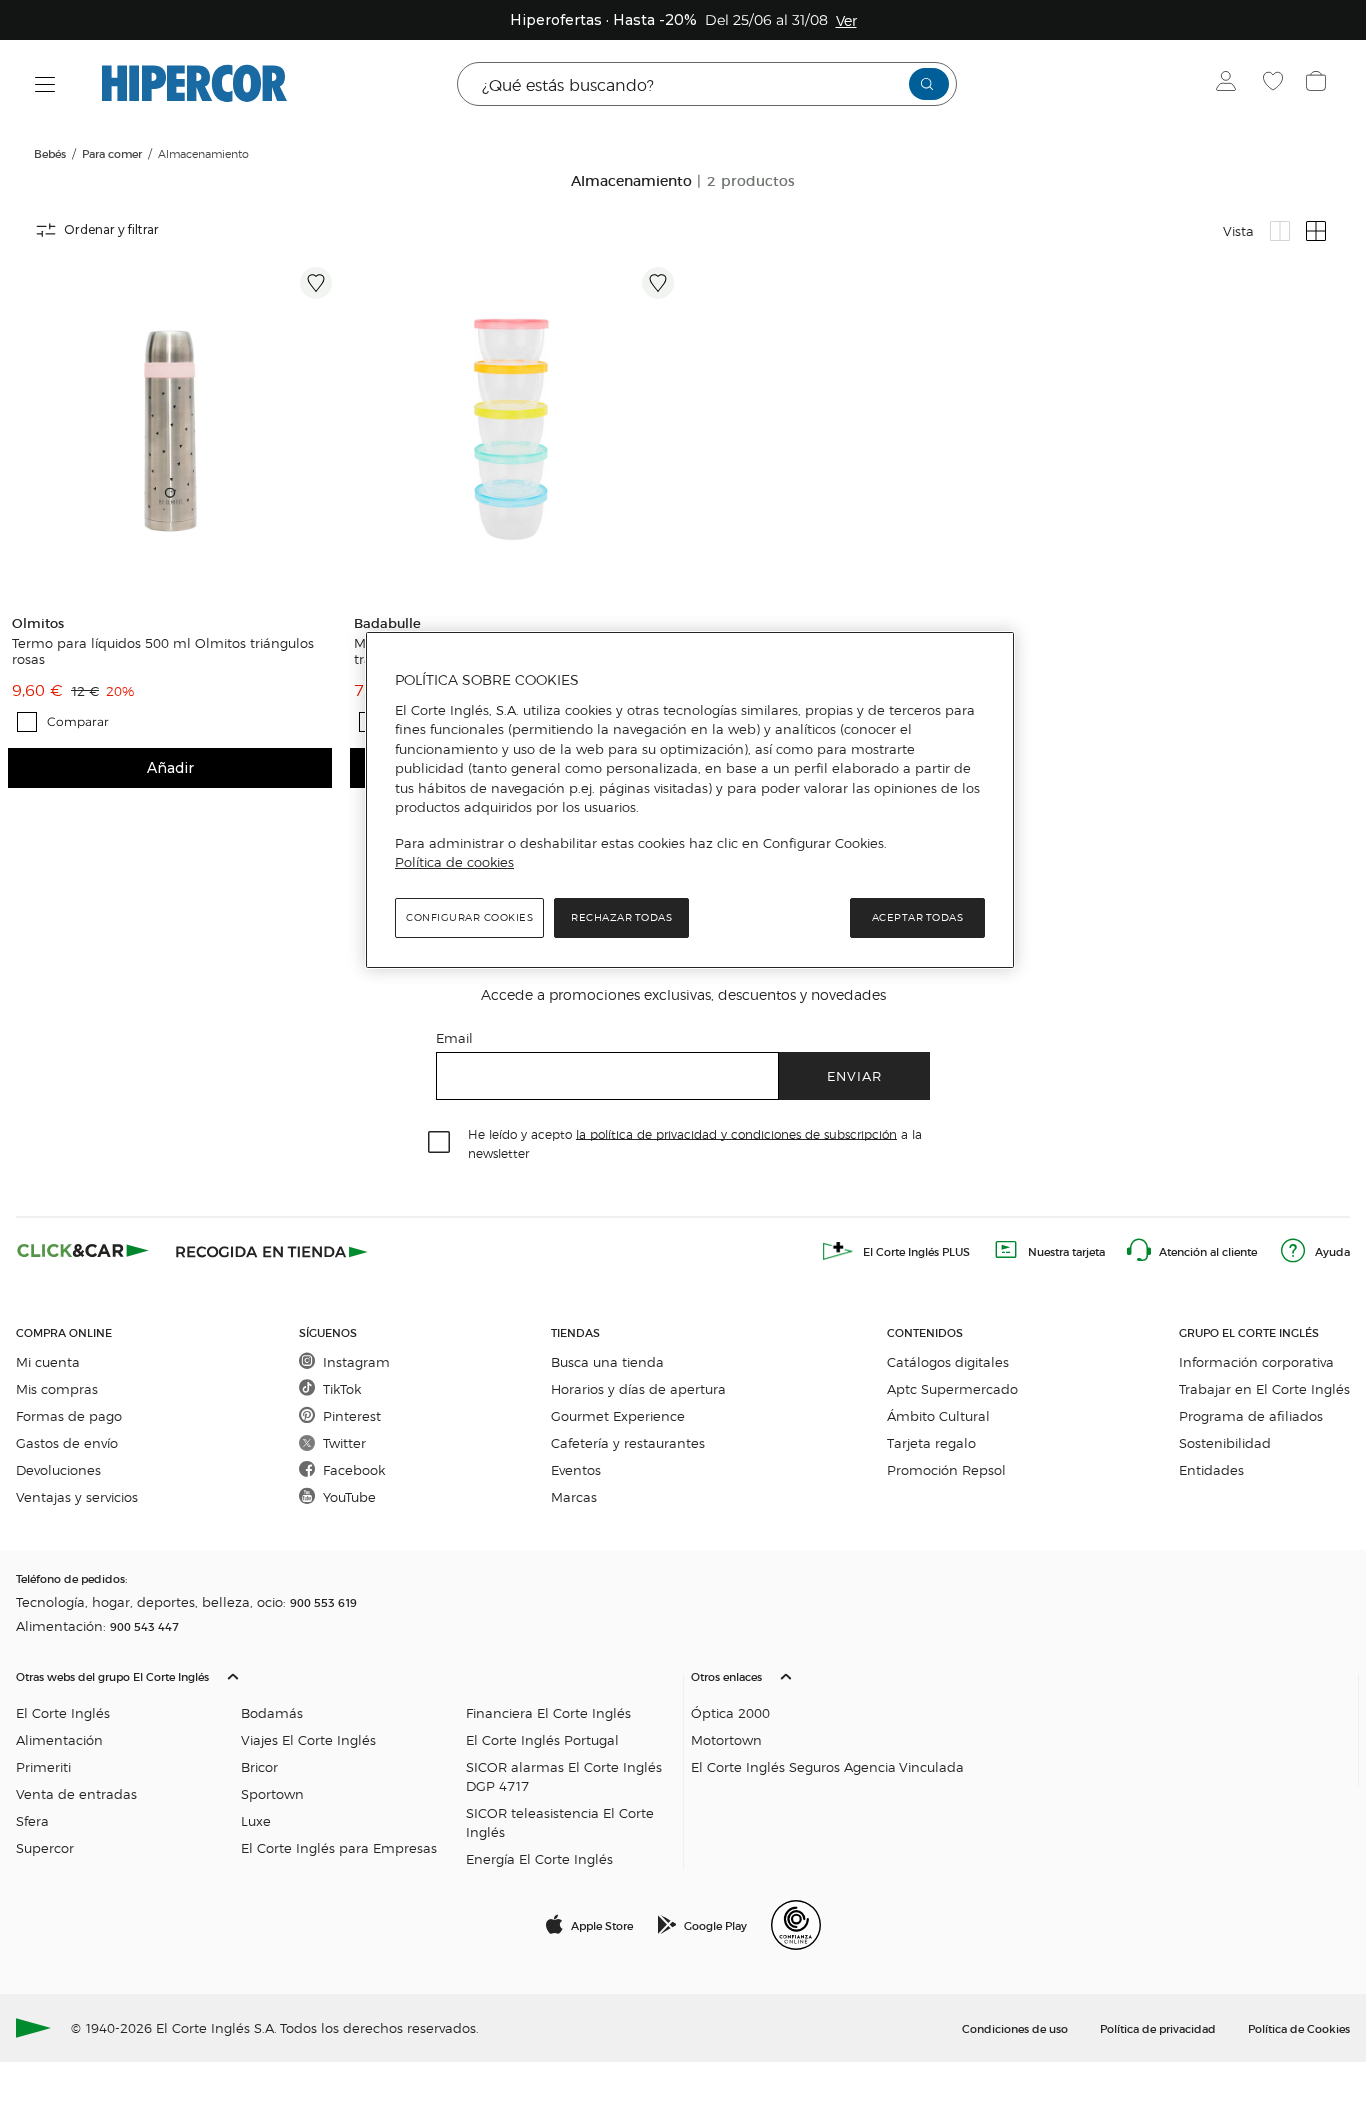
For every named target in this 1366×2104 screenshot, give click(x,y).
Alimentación (59, 1739)
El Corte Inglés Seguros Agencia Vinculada (827, 1766)
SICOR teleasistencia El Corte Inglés (560, 1822)
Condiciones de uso (1015, 2028)
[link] (170, 429)
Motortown (726, 1739)
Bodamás (272, 1712)
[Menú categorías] (45, 84)
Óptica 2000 (730, 1712)
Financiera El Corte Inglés (548, 1712)
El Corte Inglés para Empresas (339, 1847)
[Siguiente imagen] (320, 429)
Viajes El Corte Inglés (308, 1739)
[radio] (1280, 231)
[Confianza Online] (796, 1925)
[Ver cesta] (1318, 84)
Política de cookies (454, 862)
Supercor (45, 1847)
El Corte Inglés (63, 1712)
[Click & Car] (83, 1251)
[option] (170, 429)
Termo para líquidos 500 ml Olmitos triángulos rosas (163, 651)
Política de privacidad (1158, 2028)
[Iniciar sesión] (1230, 84)
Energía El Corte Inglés (539, 1858)
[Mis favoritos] (1275, 84)
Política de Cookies (1299, 2028)
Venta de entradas (76, 1793)
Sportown (272, 1793)
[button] (345, 1763)
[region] (690, 800)
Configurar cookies (469, 917)
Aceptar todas (918, 917)
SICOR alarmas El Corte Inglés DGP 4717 (564, 1776)
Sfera (32, 1820)
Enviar (854, 1075)
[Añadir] (316, 283)
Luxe (256, 1820)
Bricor (259, 1766)
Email (454, 1037)
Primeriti (43, 1766)
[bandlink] (846, 20)
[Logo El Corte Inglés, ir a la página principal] (194, 84)
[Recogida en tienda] (272, 1251)
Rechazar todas (621, 917)
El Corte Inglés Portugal (542, 1739)
